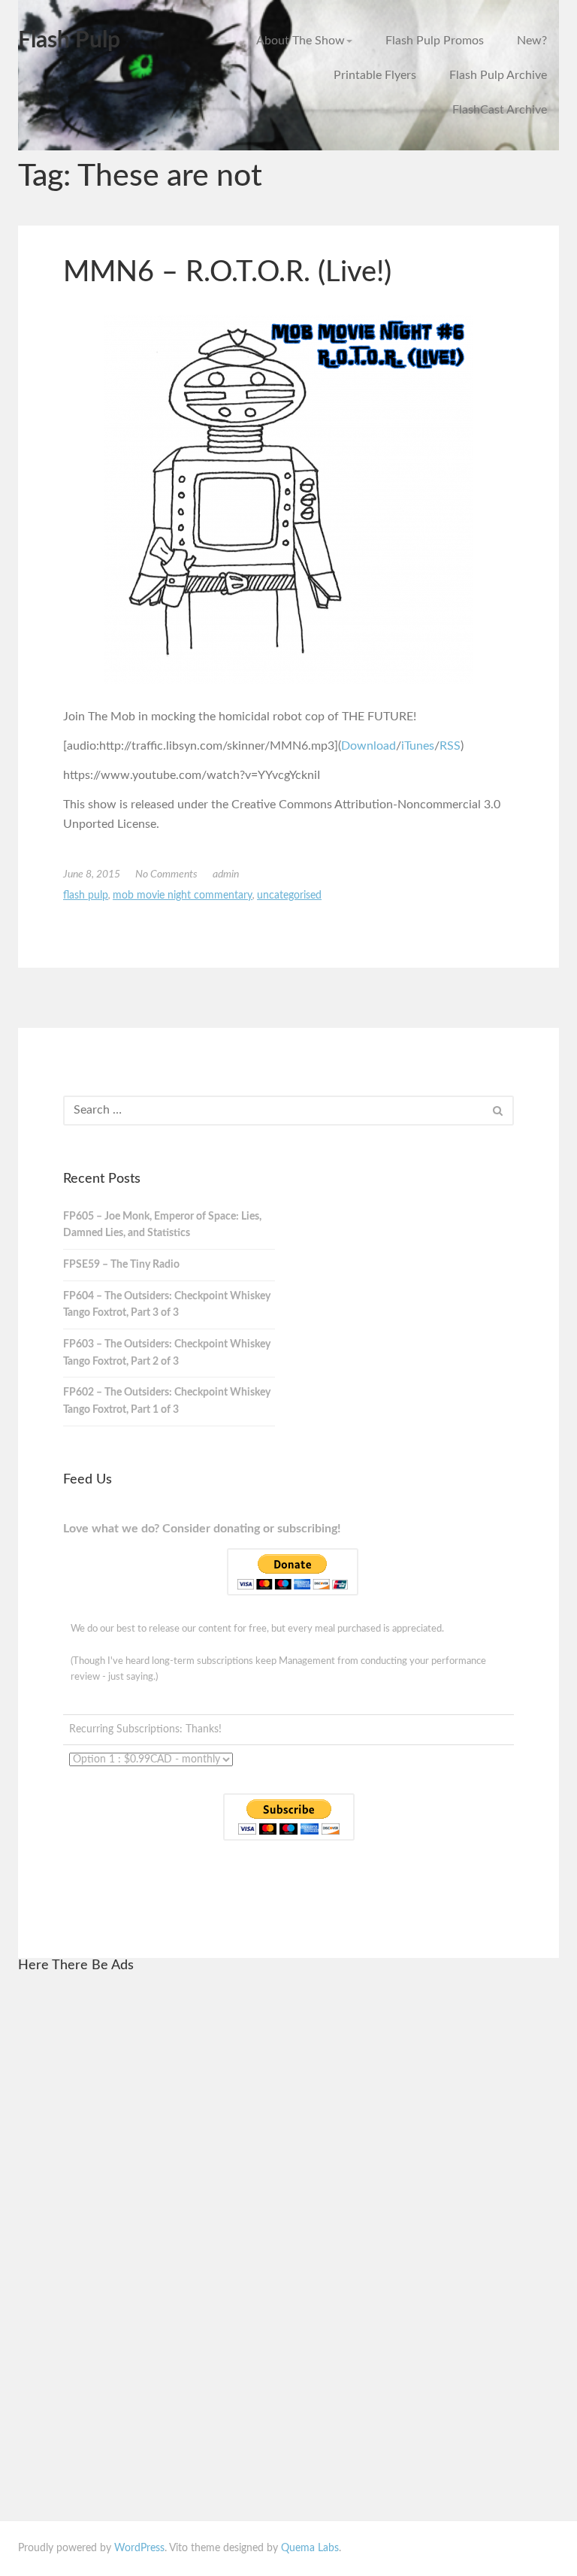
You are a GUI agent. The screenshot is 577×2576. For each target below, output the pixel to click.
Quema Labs (310, 2548)
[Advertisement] (174, 2213)
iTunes (418, 746)
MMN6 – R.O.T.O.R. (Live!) (227, 272)
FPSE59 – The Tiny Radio (121, 1265)
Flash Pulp (69, 41)
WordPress (139, 2548)
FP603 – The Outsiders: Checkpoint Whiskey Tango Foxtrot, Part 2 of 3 (167, 1353)
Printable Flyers (375, 75)
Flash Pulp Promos (435, 41)
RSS (450, 746)
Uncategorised (289, 896)
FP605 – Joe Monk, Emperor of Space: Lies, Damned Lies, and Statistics (162, 1225)
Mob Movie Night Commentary (183, 896)
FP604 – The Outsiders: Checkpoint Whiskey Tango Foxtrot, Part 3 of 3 (167, 1305)
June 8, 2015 (92, 874)
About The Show (301, 41)
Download (369, 746)
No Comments (166, 874)
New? (532, 41)
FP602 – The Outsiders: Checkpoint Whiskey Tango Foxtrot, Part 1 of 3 (167, 1401)
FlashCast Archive (500, 110)
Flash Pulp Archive (498, 75)
